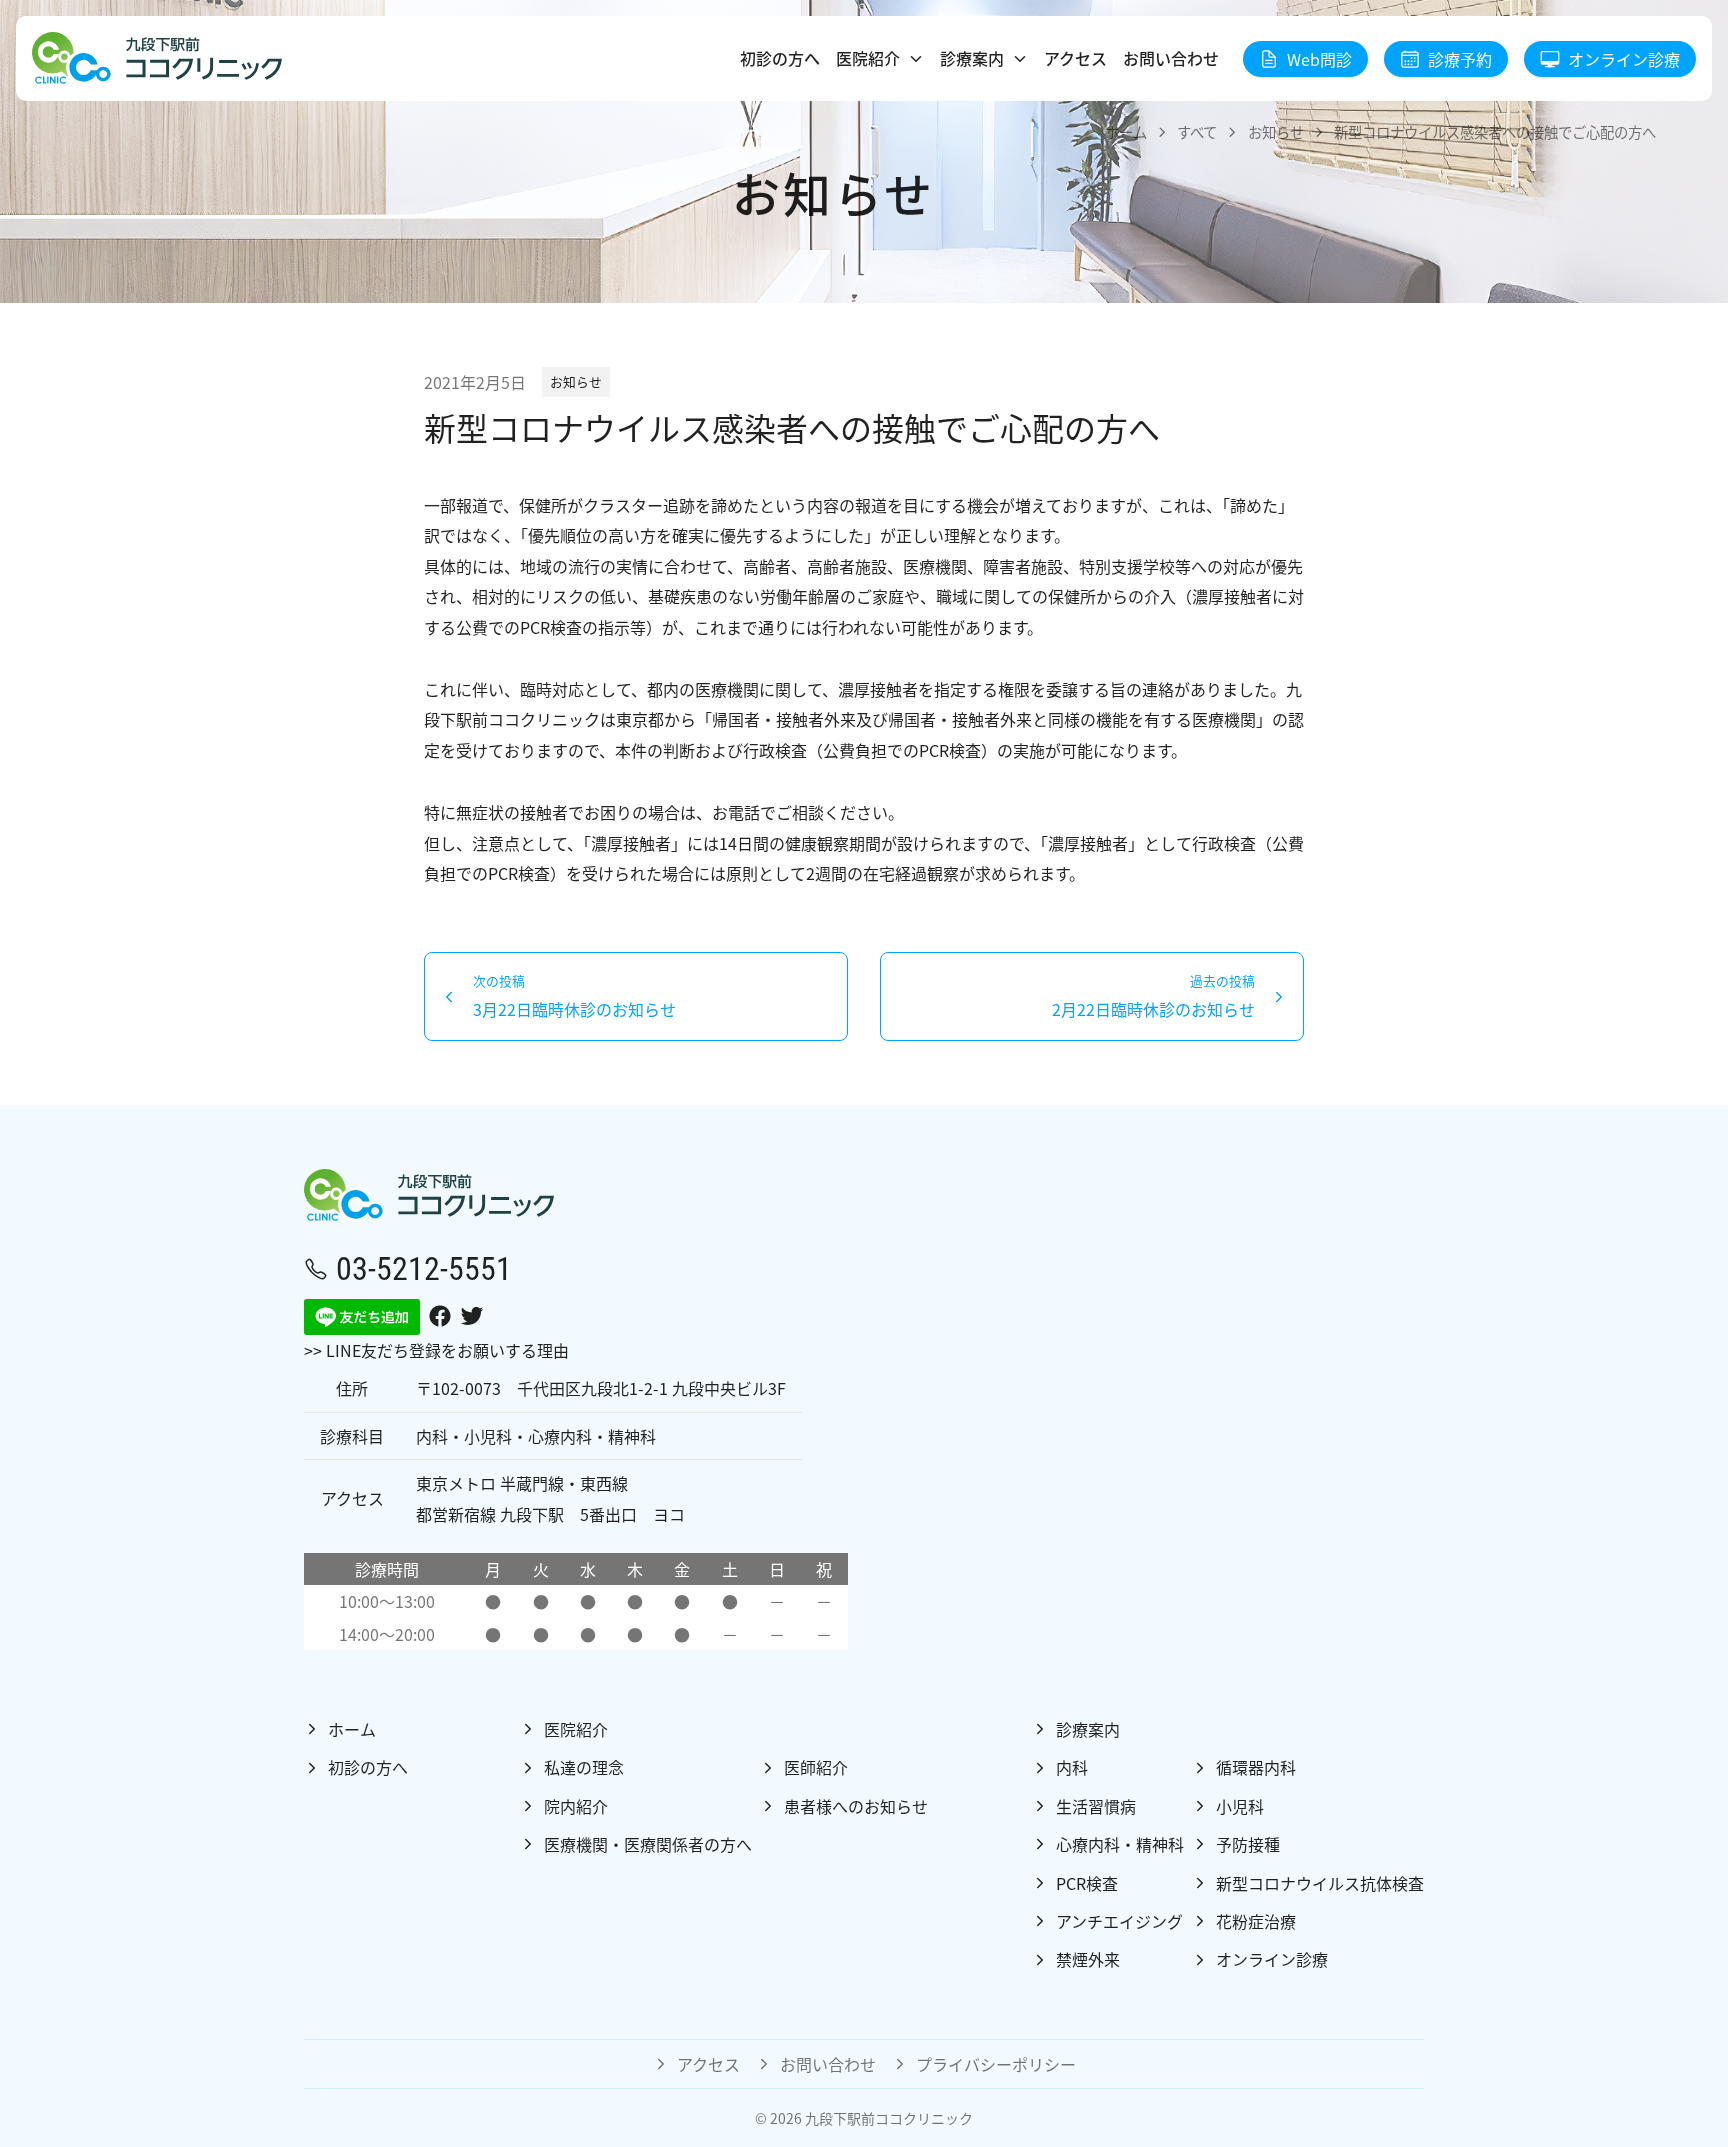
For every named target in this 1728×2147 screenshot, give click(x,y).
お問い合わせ (1171, 58)
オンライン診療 (1624, 59)
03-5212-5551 (424, 1267)
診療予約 (1460, 59)
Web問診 (1319, 59)
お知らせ (576, 381)
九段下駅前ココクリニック (889, 2118)
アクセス (1075, 58)
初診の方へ (780, 58)
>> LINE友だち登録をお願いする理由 (436, 1350)
